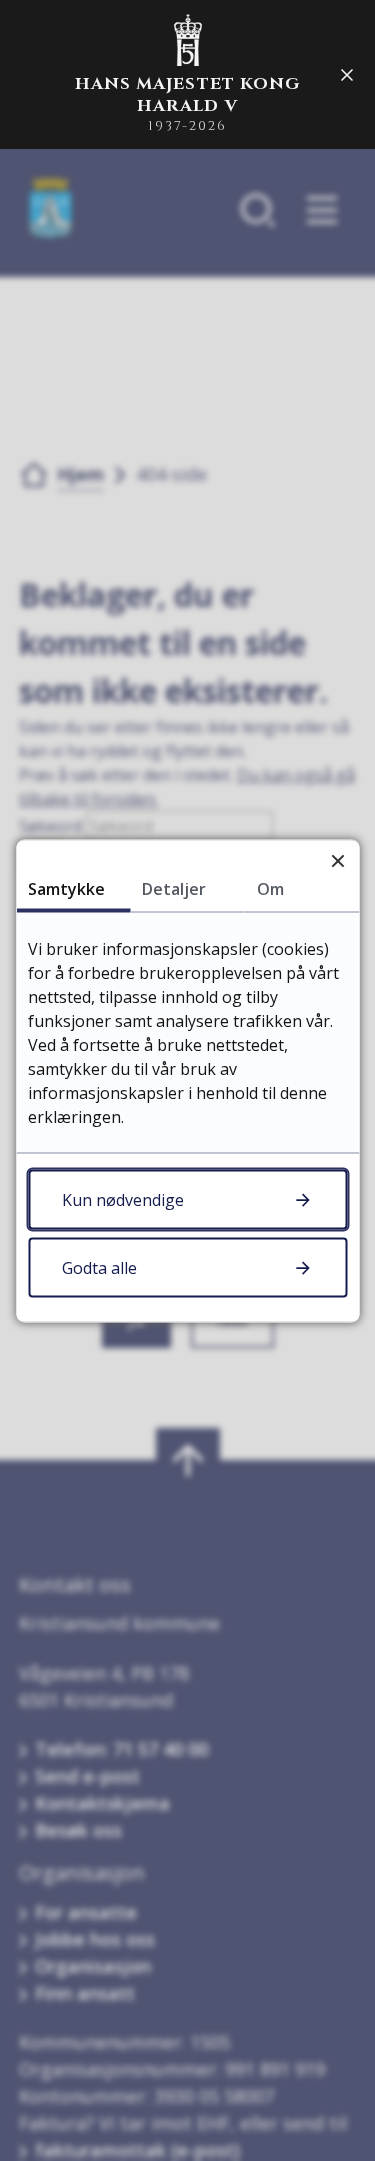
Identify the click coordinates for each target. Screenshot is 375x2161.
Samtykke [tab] (66, 888)
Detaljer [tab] (174, 888)
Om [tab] (270, 888)
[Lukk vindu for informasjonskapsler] (337, 860)
